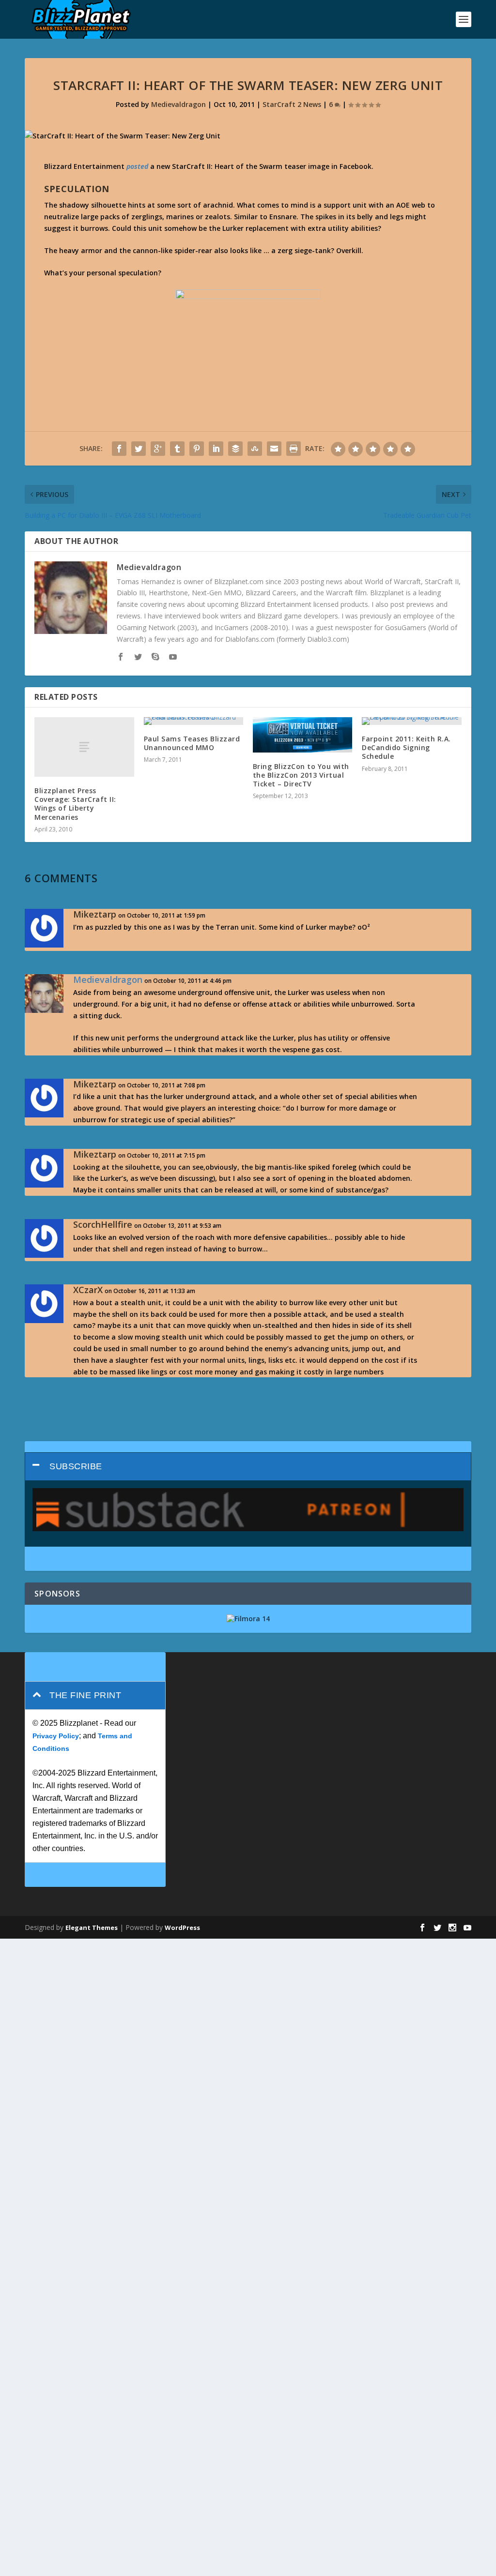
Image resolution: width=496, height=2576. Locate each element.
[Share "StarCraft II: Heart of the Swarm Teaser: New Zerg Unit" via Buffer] (235, 449)
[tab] (248, 1467)
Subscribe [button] (76, 1466)
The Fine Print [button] (85, 1695)
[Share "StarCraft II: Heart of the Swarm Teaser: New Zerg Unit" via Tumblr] (177, 449)
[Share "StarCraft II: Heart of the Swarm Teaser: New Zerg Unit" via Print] (294, 449)
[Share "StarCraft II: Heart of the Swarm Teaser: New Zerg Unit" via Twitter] (139, 449)
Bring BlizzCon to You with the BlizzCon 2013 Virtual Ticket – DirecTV (301, 775)
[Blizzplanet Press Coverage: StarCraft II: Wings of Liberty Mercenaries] (84, 747)
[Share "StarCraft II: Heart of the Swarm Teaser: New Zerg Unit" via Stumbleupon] (255, 449)
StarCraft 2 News (292, 104)
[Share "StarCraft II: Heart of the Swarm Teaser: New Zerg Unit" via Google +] (158, 449)
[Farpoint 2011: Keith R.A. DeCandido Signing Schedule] (411, 721)
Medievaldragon (178, 104)
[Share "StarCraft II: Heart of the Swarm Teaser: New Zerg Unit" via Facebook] (119, 449)
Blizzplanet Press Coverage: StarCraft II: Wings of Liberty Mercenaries (75, 804)
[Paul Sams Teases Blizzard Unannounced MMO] (194, 721)
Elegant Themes (92, 1928)
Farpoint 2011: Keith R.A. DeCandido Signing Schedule (406, 747)
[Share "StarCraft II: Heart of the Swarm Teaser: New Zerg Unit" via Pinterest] (197, 449)
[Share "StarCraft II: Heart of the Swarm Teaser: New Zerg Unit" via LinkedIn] (216, 449)
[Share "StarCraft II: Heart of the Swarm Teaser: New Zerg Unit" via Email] (274, 449)
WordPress (182, 1928)
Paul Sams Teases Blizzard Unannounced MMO (192, 743)
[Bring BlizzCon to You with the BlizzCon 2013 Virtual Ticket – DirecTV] (302, 735)
